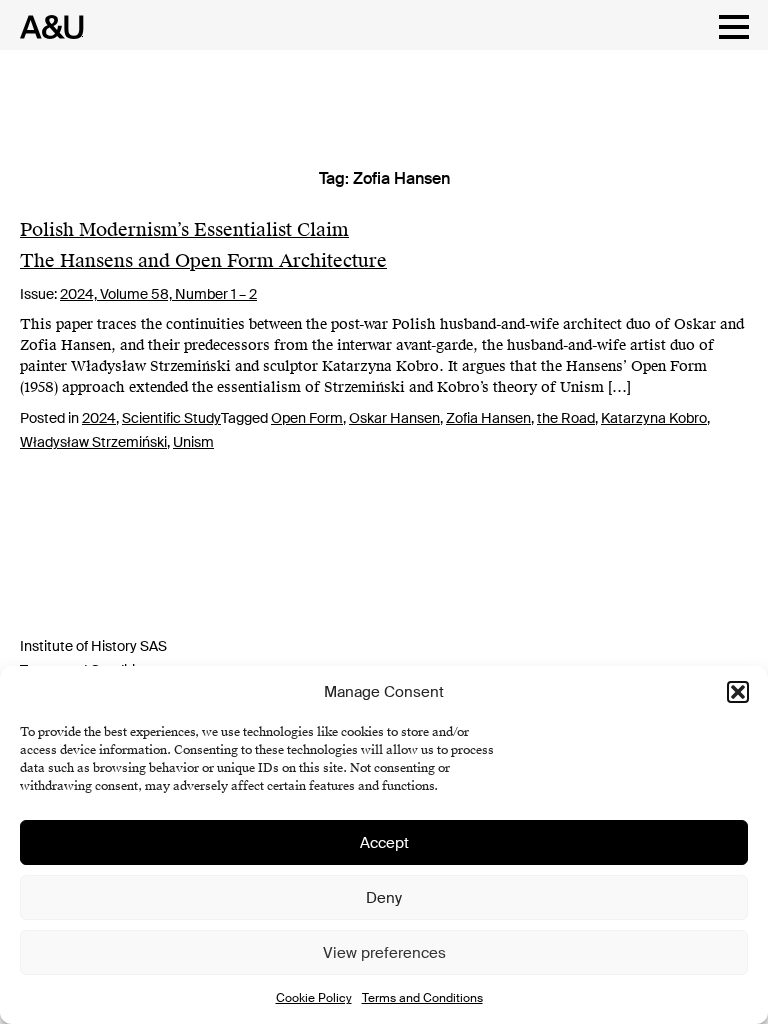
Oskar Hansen (394, 418)
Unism (193, 442)
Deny (384, 898)
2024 (99, 418)
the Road (566, 418)
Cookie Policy (314, 998)
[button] (738, 692)
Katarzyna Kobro (654, 418)
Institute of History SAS (93, 646)
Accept (384, 843)
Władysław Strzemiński (93, 442)
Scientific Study (171, 418)
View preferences (384, 953)
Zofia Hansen (488, 418)
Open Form (307, 418)
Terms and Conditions (422, 998)
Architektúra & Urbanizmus (46, 27)
